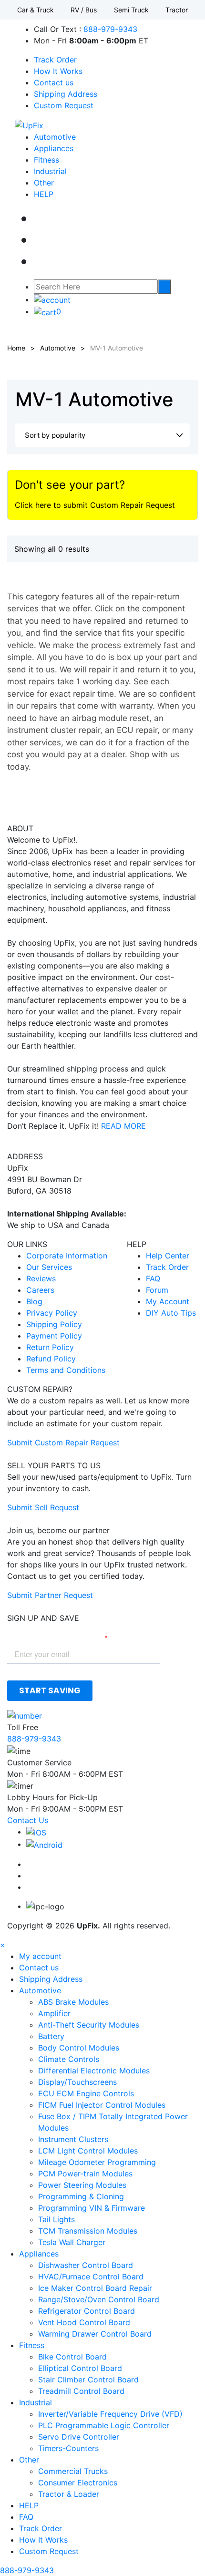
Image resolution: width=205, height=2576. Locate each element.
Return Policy (50, 1347)
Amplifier (54, 2013)
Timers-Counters (68, 2448)
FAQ (153, 1278)
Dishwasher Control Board (86, 2265)
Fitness (46, 160)
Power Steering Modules (82, 2185)
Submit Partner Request (50, 1595)
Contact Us (28, 1820)
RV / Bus (84, 10)
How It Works (58, 71)
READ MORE (123, 1126)
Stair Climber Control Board (88, 2380)
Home (16, 348)
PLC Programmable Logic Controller (104, 2425)
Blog (34, 1301)
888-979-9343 (110, 29)
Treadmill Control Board (81, 2391)
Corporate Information (67, 1256)
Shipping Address (66, 94)
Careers (40, 1290)
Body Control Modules (79, 2048)
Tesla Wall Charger (72, 2242)
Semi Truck (131, 10)
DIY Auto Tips (171, 1313)
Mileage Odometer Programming (97, 2162)
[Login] (52, 299)
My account (40, 1956)
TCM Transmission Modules (88, 2231)
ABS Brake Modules (73, 2002)
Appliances (54, 148)
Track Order (55, 60)
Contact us (54, 82)
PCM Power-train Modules (85, 2174)
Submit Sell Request (43, 1507)
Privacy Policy (52, 1313)
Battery (51, 2036)
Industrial (50, 171)
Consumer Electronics (78, 2483)
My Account (168, 1301)
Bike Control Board (72, 2357)
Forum (157, 1290)
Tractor (177, 10)
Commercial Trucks (73, 2471)
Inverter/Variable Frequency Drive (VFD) (110, 2414)
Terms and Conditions (66, 1370)
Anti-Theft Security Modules (89, 2025)
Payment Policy (54, 1336)
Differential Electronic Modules (94, 2071)
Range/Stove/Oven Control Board (99, 2299)
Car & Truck (36, 10)
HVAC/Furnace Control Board (91, 2277)
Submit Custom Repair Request (63, 1443)
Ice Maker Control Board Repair (95, 2288)
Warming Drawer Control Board (95, 2334)
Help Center (168, 1256)
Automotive (55, 137)
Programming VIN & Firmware (92, 2208)
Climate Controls (69, 2059)
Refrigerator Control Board (87, 2311)
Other (44, 183)
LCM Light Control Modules (88, 2151)
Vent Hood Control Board (84, 2322)
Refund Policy (51, 1359)
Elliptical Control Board (80, 2368)
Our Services (49, 1267)
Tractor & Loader (69, 2494)
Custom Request (64, 105)
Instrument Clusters (73, 2139)
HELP (44, 194)
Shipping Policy (54, 1324)
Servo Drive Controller (79, 2437)
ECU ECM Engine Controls (86, 2093)
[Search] (164, 287)
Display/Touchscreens (77, 2082)
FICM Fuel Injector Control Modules (102, 2105)
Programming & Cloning (81, 2196)
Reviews (41, 1278)
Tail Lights (56, 2219)
